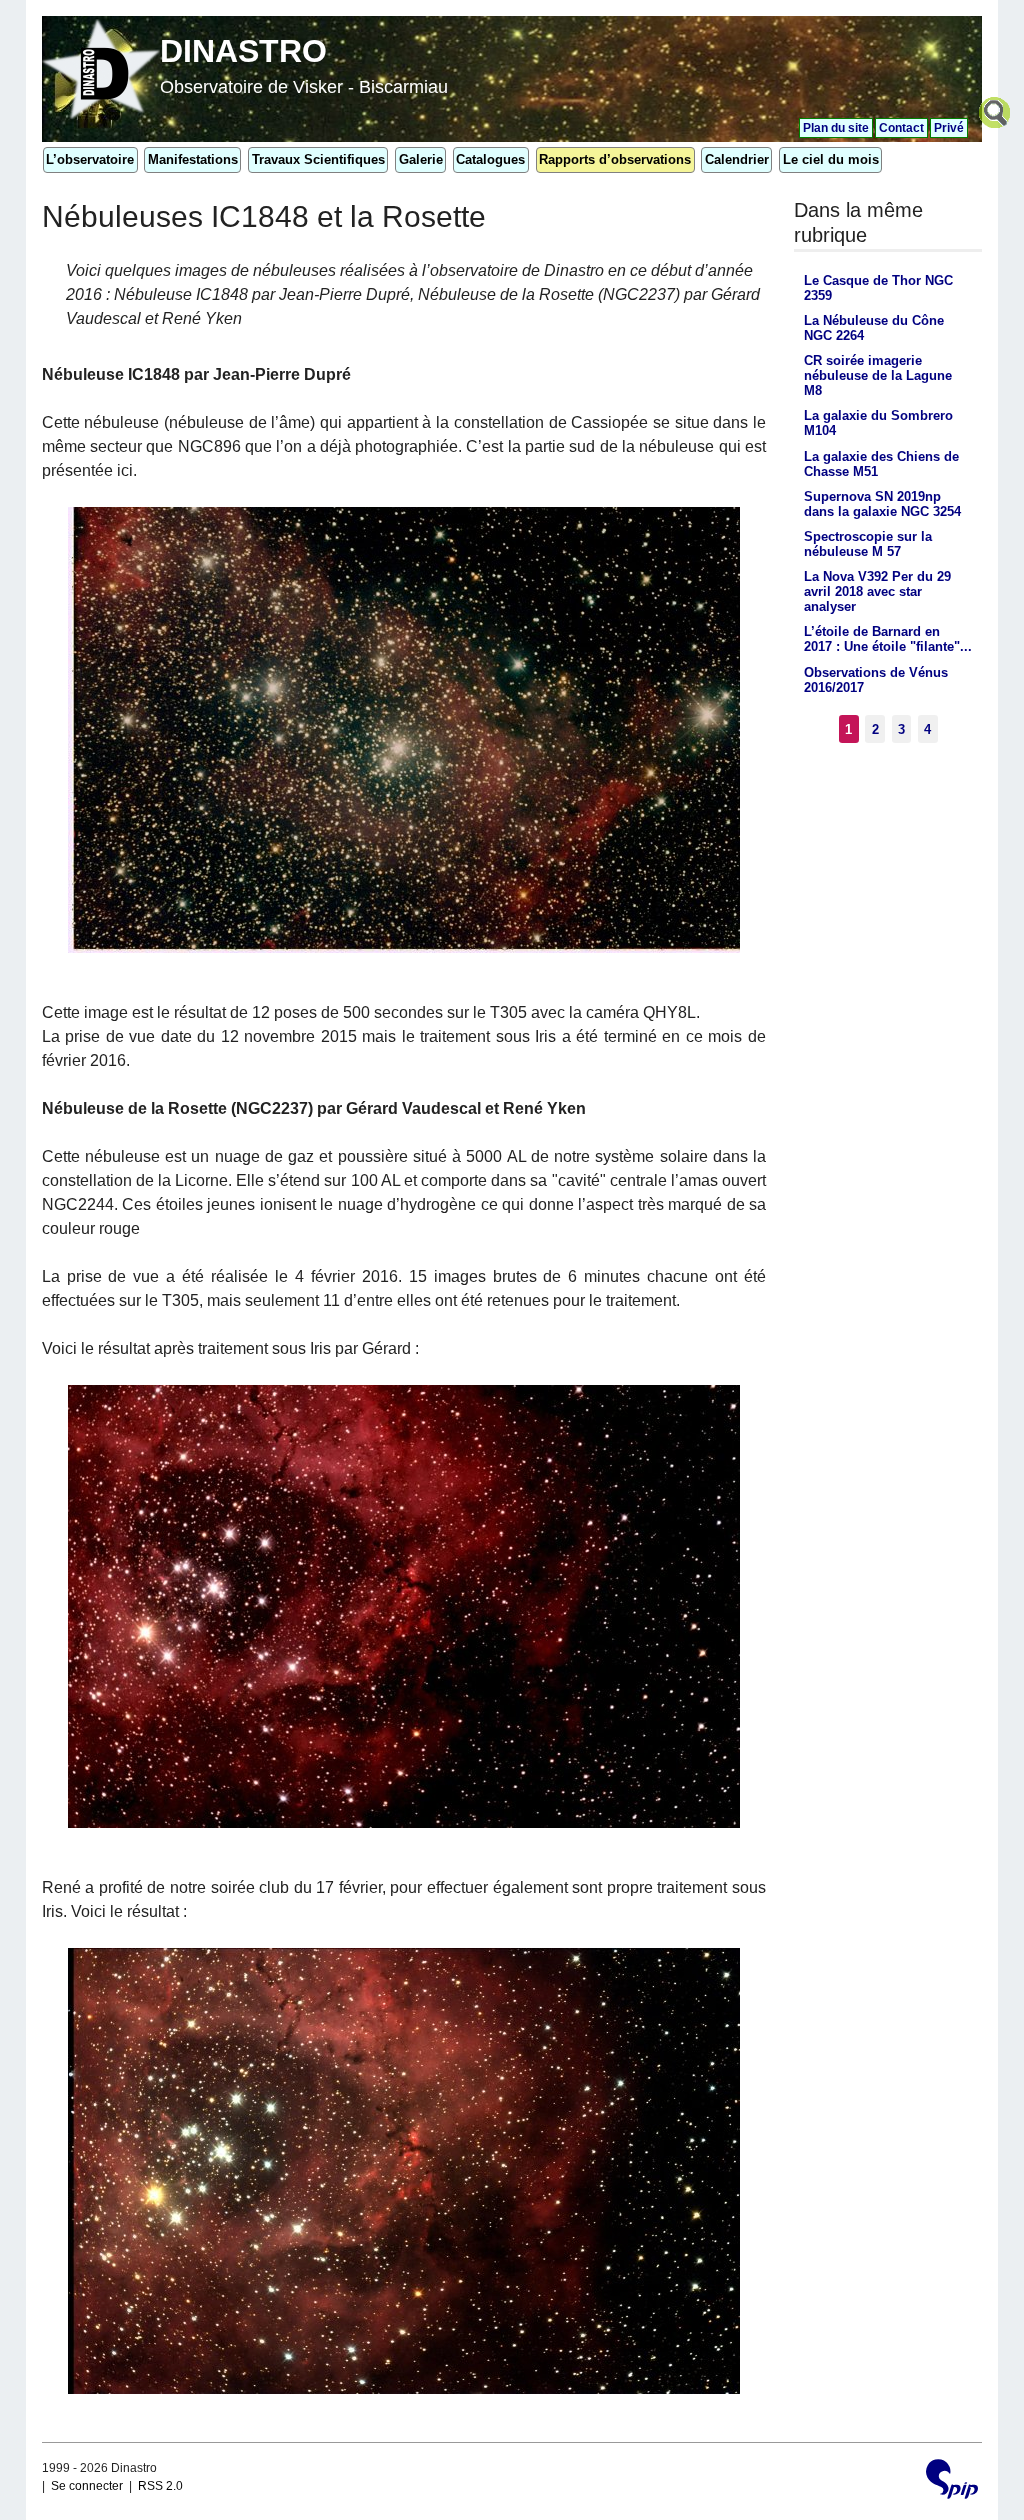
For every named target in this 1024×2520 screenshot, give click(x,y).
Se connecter (87, 2486)
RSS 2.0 (160, 2486)
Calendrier (737, 159)
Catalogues (490, 159)
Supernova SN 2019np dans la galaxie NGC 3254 (882, 504)
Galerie (421, 159)
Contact (901, 128)
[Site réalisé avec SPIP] (952, 2481)
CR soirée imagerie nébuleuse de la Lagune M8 (878, 375)
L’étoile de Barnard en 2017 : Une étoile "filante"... (888, 639)
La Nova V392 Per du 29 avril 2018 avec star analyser (877, 591)
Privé (949, 128)
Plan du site (836, 128)
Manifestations (193, 159)
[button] (997, 115)
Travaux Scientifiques (318, 159)
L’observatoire (90, 159)
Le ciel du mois (831, 159)
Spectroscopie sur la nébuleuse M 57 (868, 544)
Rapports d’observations (615, 159)
